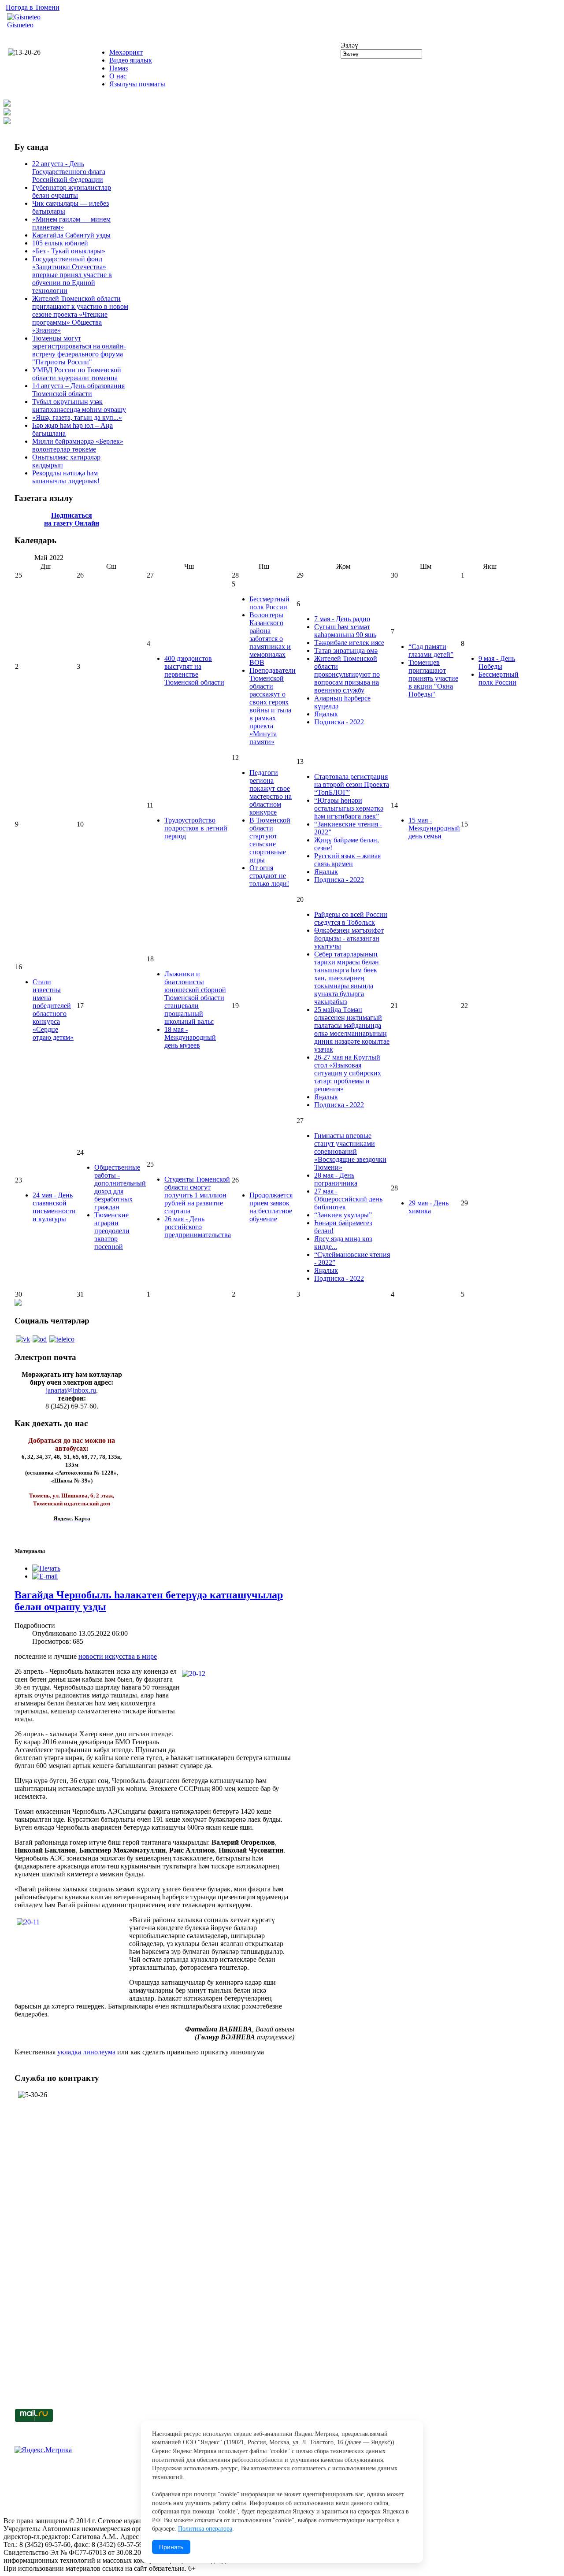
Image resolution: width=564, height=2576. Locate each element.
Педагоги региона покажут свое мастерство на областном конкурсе (271, 792)
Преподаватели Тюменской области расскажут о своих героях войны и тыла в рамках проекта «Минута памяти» (273, 706)
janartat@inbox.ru (71, 1390)
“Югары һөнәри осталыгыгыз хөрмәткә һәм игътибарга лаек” (349, 808)
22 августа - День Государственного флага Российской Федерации (69, 172)
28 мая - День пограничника (336, 1179)
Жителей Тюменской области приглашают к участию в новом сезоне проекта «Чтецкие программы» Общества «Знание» (80, 314)
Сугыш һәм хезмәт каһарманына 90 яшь (345, 631)
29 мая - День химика (429, 1207)
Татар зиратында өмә (346, 650)
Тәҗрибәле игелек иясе (349, 643)
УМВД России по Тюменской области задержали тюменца (77, 374)
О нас (118, 76)
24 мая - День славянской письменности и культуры (54, 1207)
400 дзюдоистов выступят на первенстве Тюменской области (194, 670)
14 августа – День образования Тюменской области (78, 390)
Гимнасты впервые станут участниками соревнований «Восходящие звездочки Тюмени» (350, 1151)
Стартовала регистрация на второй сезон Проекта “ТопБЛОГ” (352, 784)
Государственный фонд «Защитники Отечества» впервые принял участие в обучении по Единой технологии (72, 275)
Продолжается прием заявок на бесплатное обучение (271, 1207)
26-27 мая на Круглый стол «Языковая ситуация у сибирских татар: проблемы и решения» (348, 1073)
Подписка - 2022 (339, 722)
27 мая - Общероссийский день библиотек (348, 1199)
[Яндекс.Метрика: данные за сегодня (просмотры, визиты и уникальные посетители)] (43, 2450)
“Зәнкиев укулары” (343, 1215)
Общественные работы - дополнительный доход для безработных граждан (120, 1187)
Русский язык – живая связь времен (347, 860)
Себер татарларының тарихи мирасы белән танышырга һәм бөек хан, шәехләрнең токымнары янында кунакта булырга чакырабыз (347, 978)
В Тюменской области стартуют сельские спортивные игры (270, 840)
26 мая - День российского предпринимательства (198, 1227)
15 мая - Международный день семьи (434, 828)
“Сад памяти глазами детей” (431, 650)
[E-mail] (45, 1576)
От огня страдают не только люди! (269, 876)
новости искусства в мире (118, 1656)
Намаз (119, 68)
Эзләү (349, 45)
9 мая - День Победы (497, 662)
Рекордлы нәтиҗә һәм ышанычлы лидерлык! (66, 477)
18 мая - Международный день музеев (190, 1037)
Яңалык (326, 714)
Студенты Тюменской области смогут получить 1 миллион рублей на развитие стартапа (197, 1195)
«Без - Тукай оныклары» (69, 251)
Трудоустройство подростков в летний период (196, 828)
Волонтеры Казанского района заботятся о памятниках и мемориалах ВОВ (270, 639)
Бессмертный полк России (269, 603)
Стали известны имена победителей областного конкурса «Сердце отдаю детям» (53, 1010)
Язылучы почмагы (137, 84)
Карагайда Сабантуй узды (71, 235)
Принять (171, 2547)
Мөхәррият (126, 52)
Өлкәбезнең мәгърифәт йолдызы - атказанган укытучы (349, 938)
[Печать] (46, 1568)
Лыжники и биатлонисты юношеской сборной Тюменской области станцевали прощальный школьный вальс (195, 998)
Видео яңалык (131, 60)
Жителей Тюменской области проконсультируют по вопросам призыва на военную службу (347, 674)
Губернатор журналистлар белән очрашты (72, 191)
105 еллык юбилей (60, 243)
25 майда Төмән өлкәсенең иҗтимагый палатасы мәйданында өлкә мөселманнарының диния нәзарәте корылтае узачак (352, 1029)
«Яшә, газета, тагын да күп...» (77, 417)
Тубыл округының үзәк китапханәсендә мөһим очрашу (79, 406)
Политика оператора (205, 2529)
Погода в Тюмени (33, 7)
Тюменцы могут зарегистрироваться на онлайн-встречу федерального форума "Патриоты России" (79, 350)
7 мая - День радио (342, 619)
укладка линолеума (86, 2052)
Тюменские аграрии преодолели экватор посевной (112, 1231)
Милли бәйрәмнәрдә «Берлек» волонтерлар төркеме (78, 445)
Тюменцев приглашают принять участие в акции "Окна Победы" (433, 678)
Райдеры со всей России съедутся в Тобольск (351, 918)
